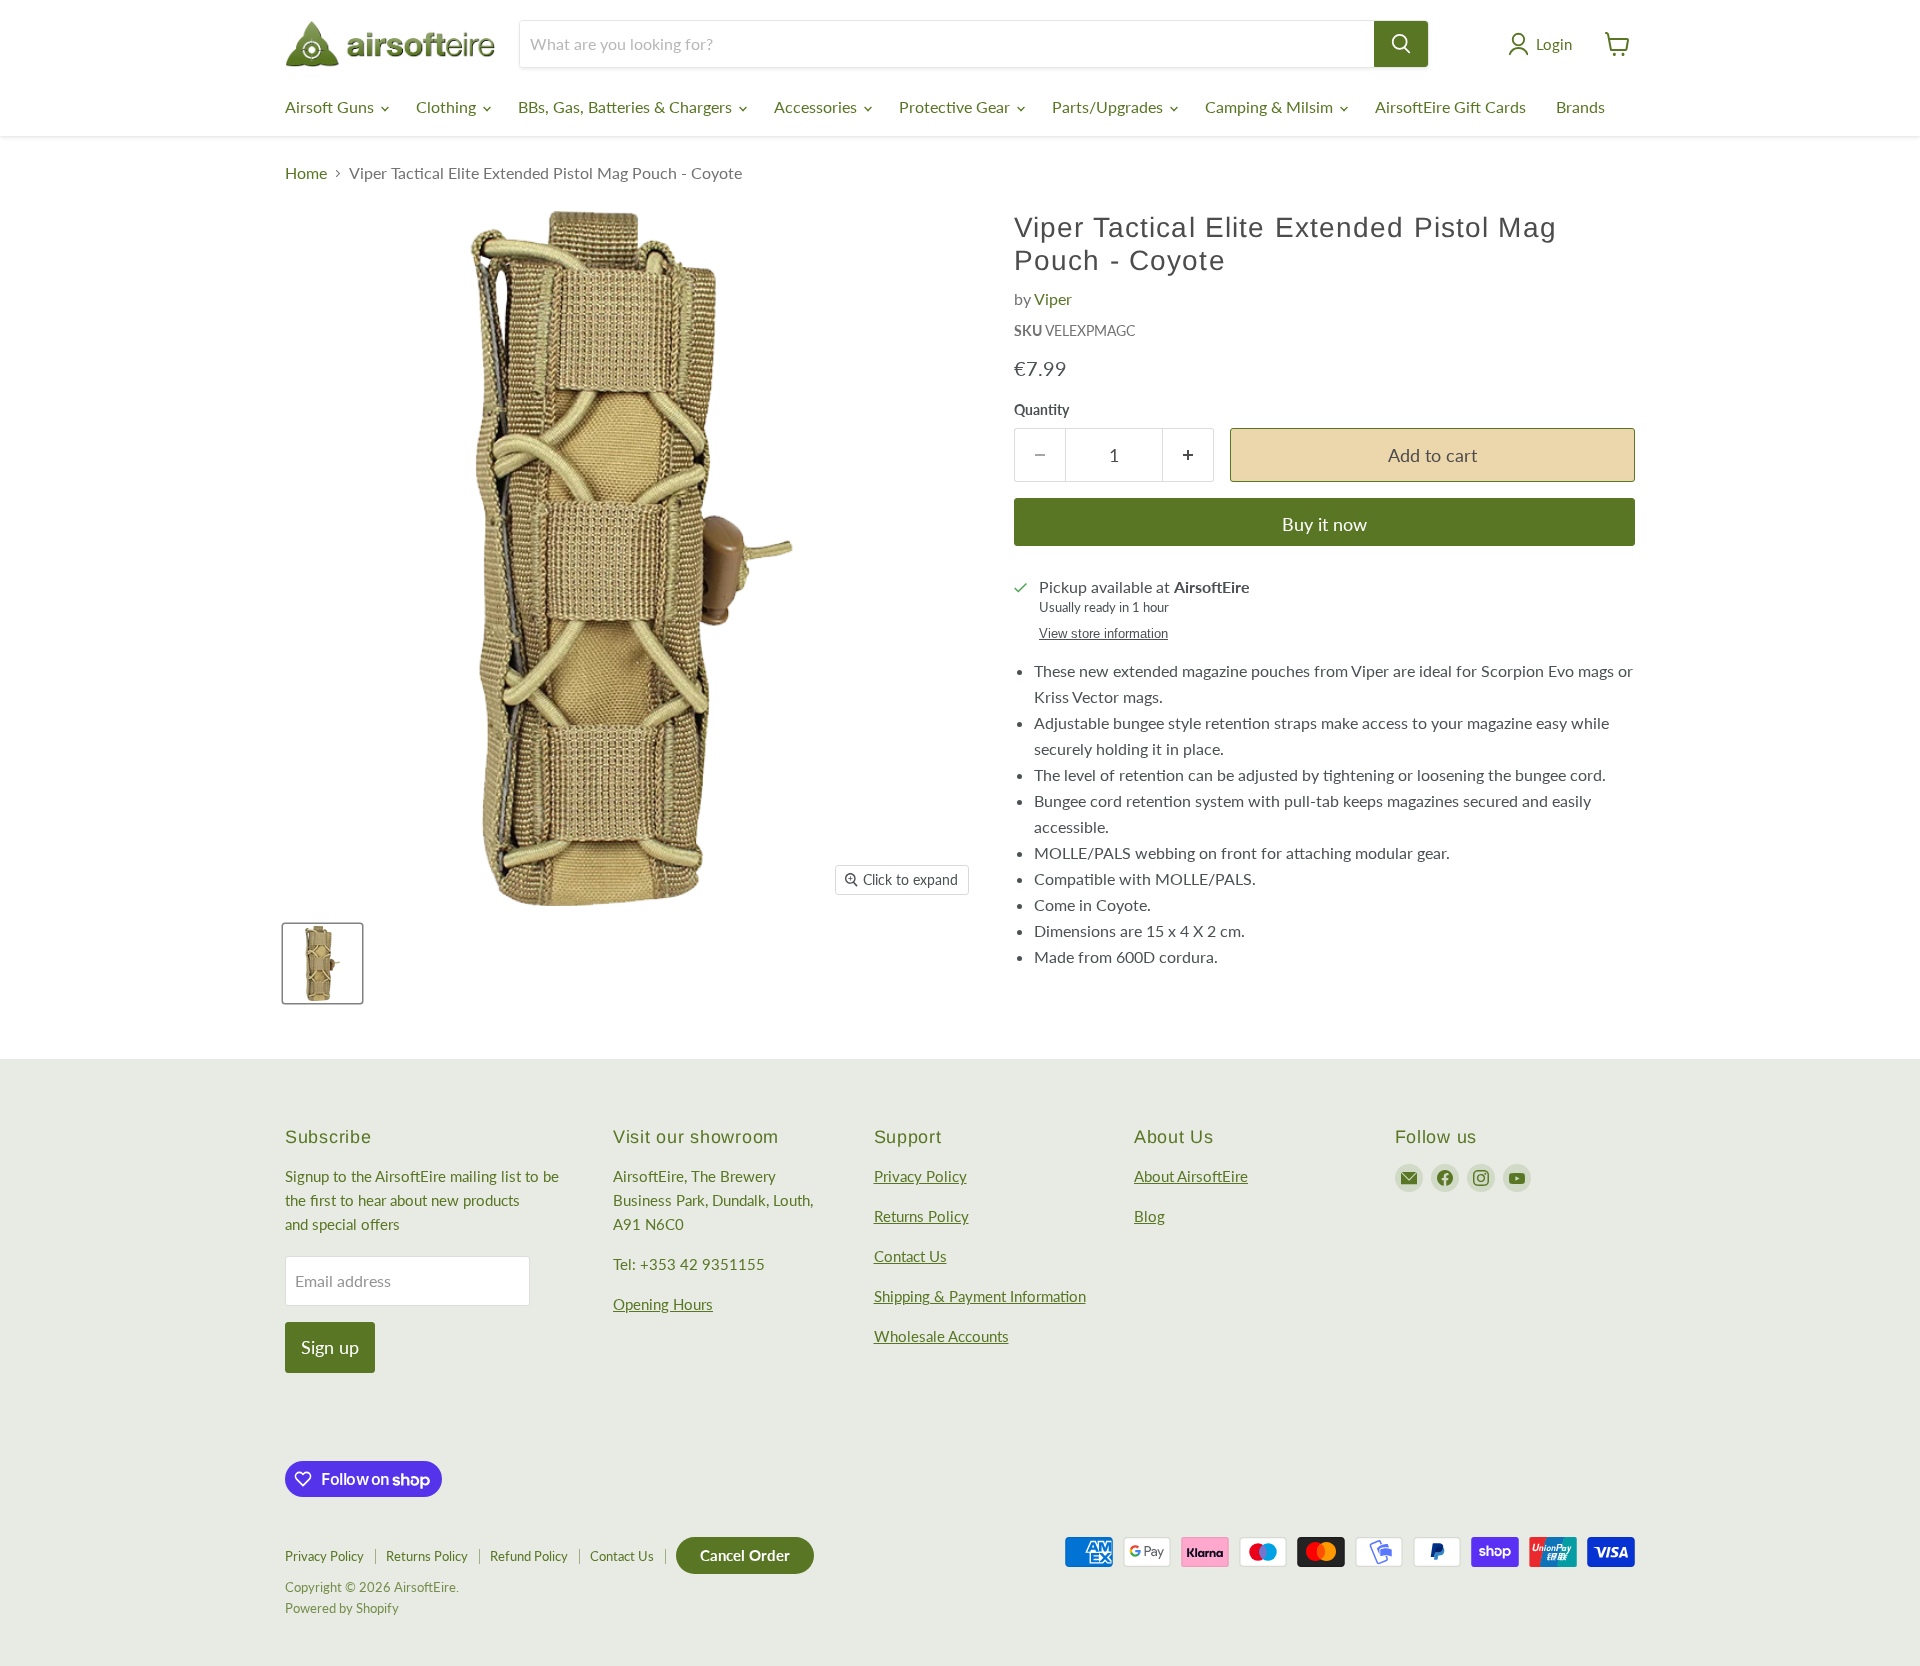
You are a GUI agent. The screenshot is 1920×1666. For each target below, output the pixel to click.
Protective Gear (956, 106)
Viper (1053, 298)
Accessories (817, 106)
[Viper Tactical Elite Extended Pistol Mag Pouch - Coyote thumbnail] (322, 963)
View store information (1103, 634)
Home (306, 173)
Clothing (448, 106)
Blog (1149, 1216)
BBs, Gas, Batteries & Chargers (627, 106)
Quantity (1041, 410)
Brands (1580, 106)
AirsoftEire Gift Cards (1450, 106)
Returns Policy (921, 1216)
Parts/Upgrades (1109, 106)
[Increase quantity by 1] (1188, 455)
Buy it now (1324, 524)
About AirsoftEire (1191, 1176)
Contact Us (910, 1256)
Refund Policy (529, 1556)
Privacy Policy (920, 1176)
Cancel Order (745, 1555)
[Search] (1401, 44)
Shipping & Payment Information (980, 1296)
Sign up (330, 1347)
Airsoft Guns (331, 106)
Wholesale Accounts (941, 1336)
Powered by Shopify (342, 1608)
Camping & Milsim (1271, 106)
